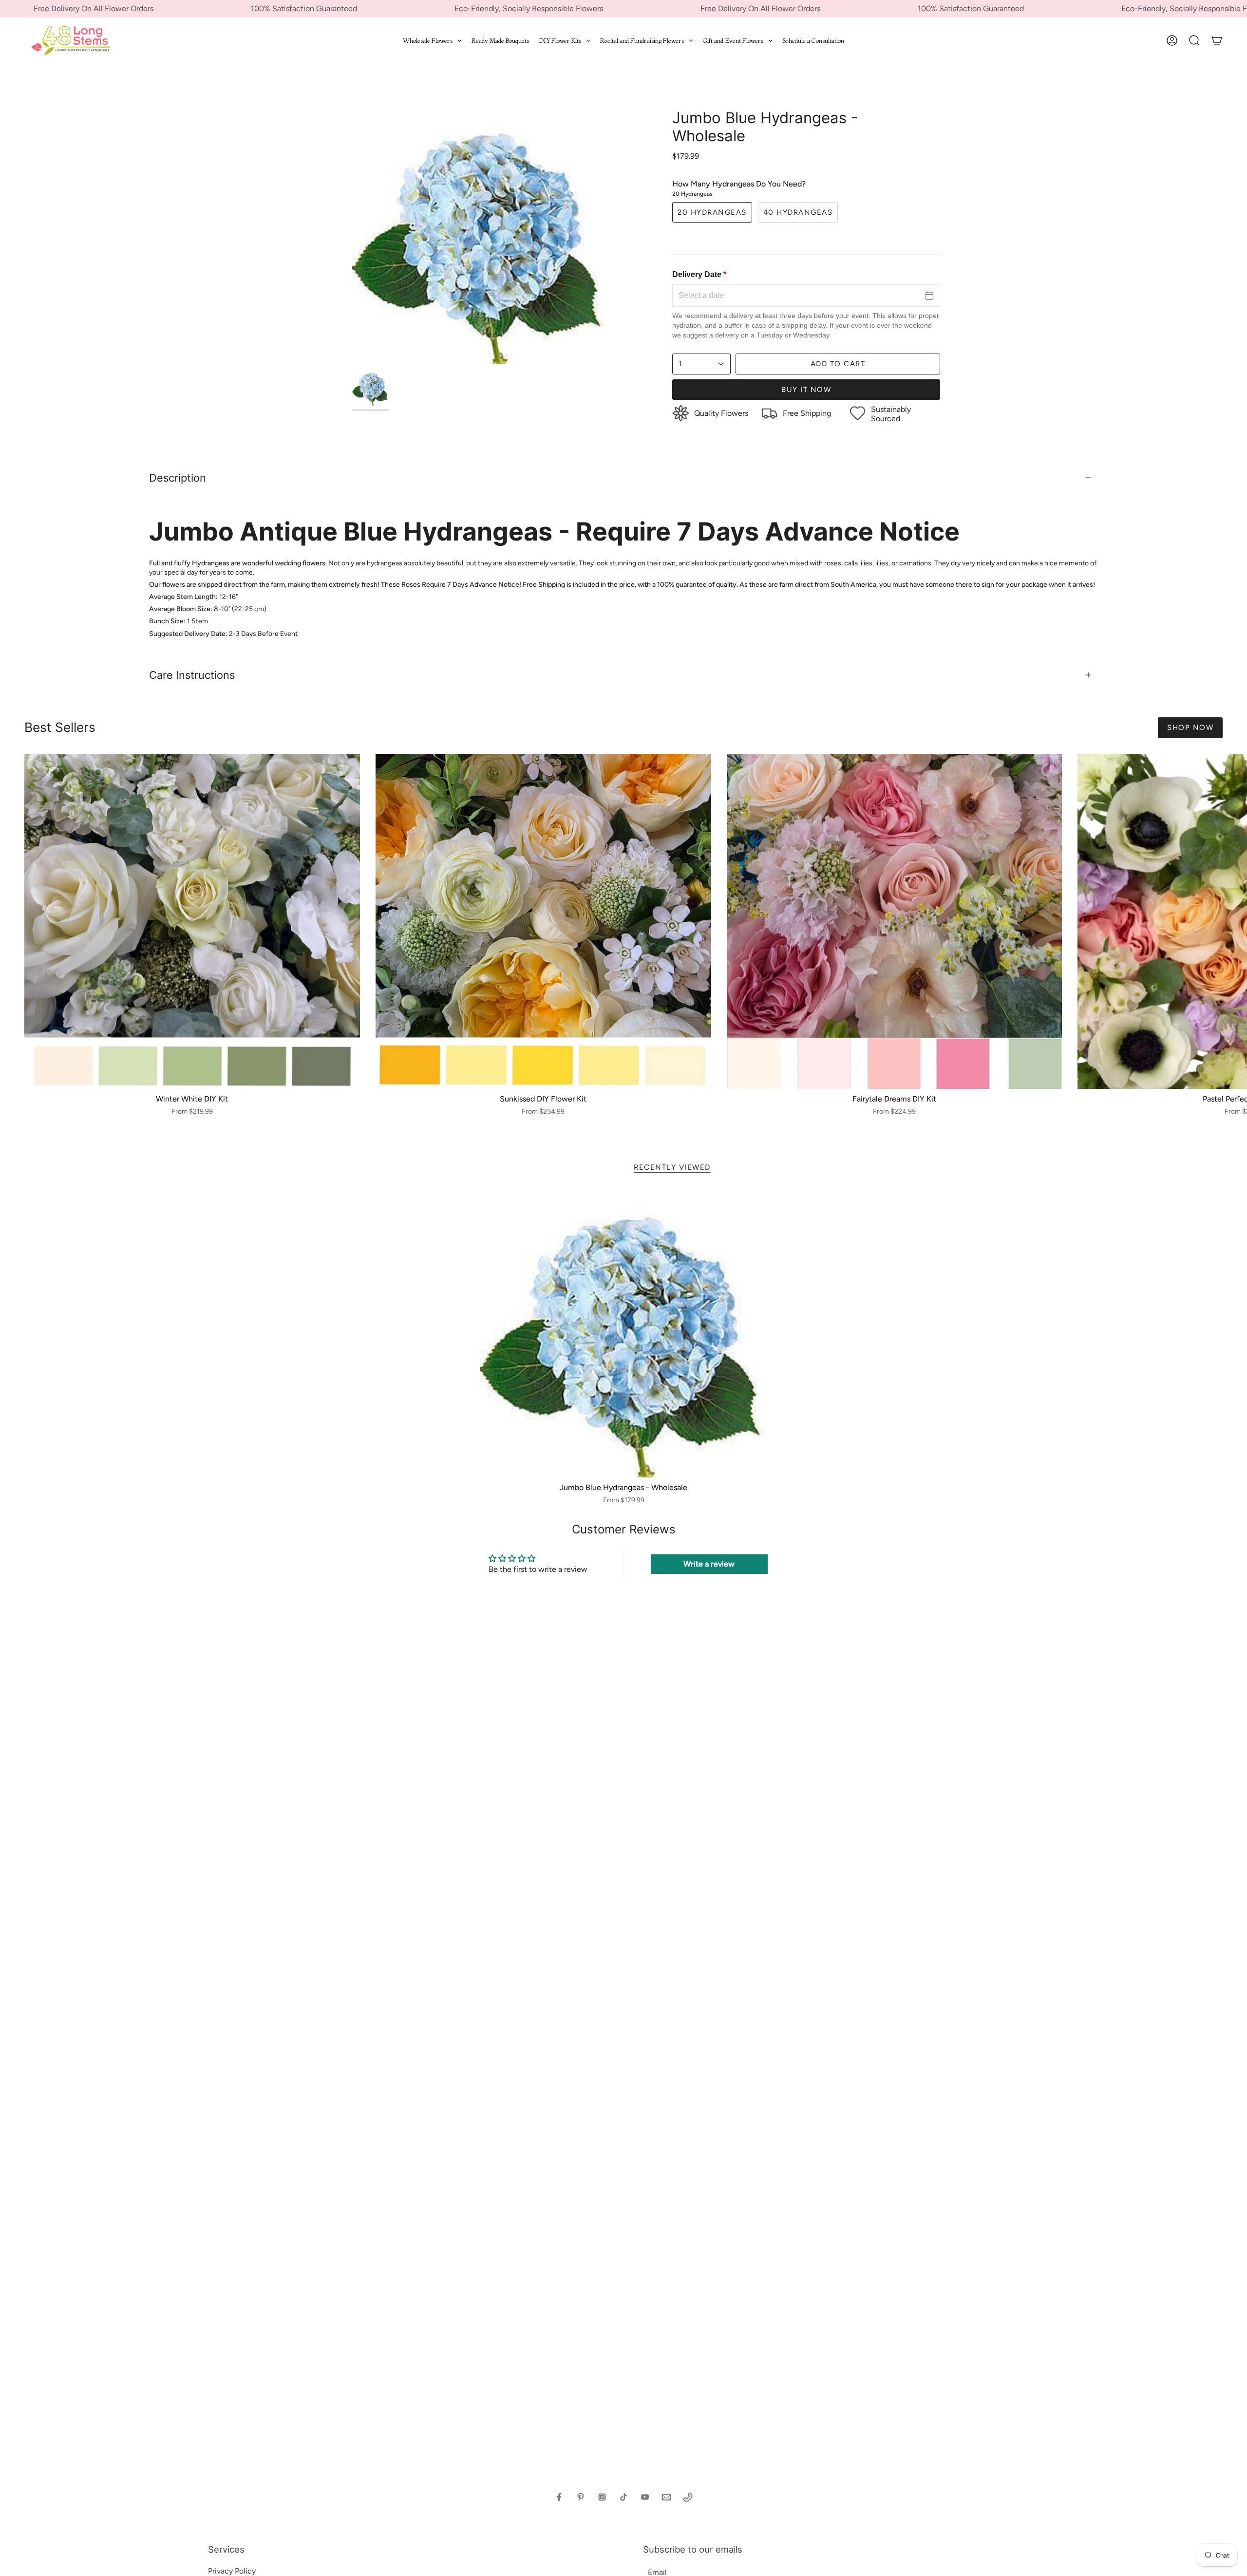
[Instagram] (602, 2497)
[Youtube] (645, 2497)
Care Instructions (192, 675)
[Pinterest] (581, 2497)
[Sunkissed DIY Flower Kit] (543, 922)
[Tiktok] (623, 2497)
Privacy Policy (232, 2571)
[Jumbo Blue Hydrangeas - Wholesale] (624, 1334)
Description (178, 478)
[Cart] (1217, 40)
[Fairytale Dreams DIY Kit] (895, 922)
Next (1232, 921)
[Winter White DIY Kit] (192, 922)
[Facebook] (559, 2497)
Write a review (709, 1564)
